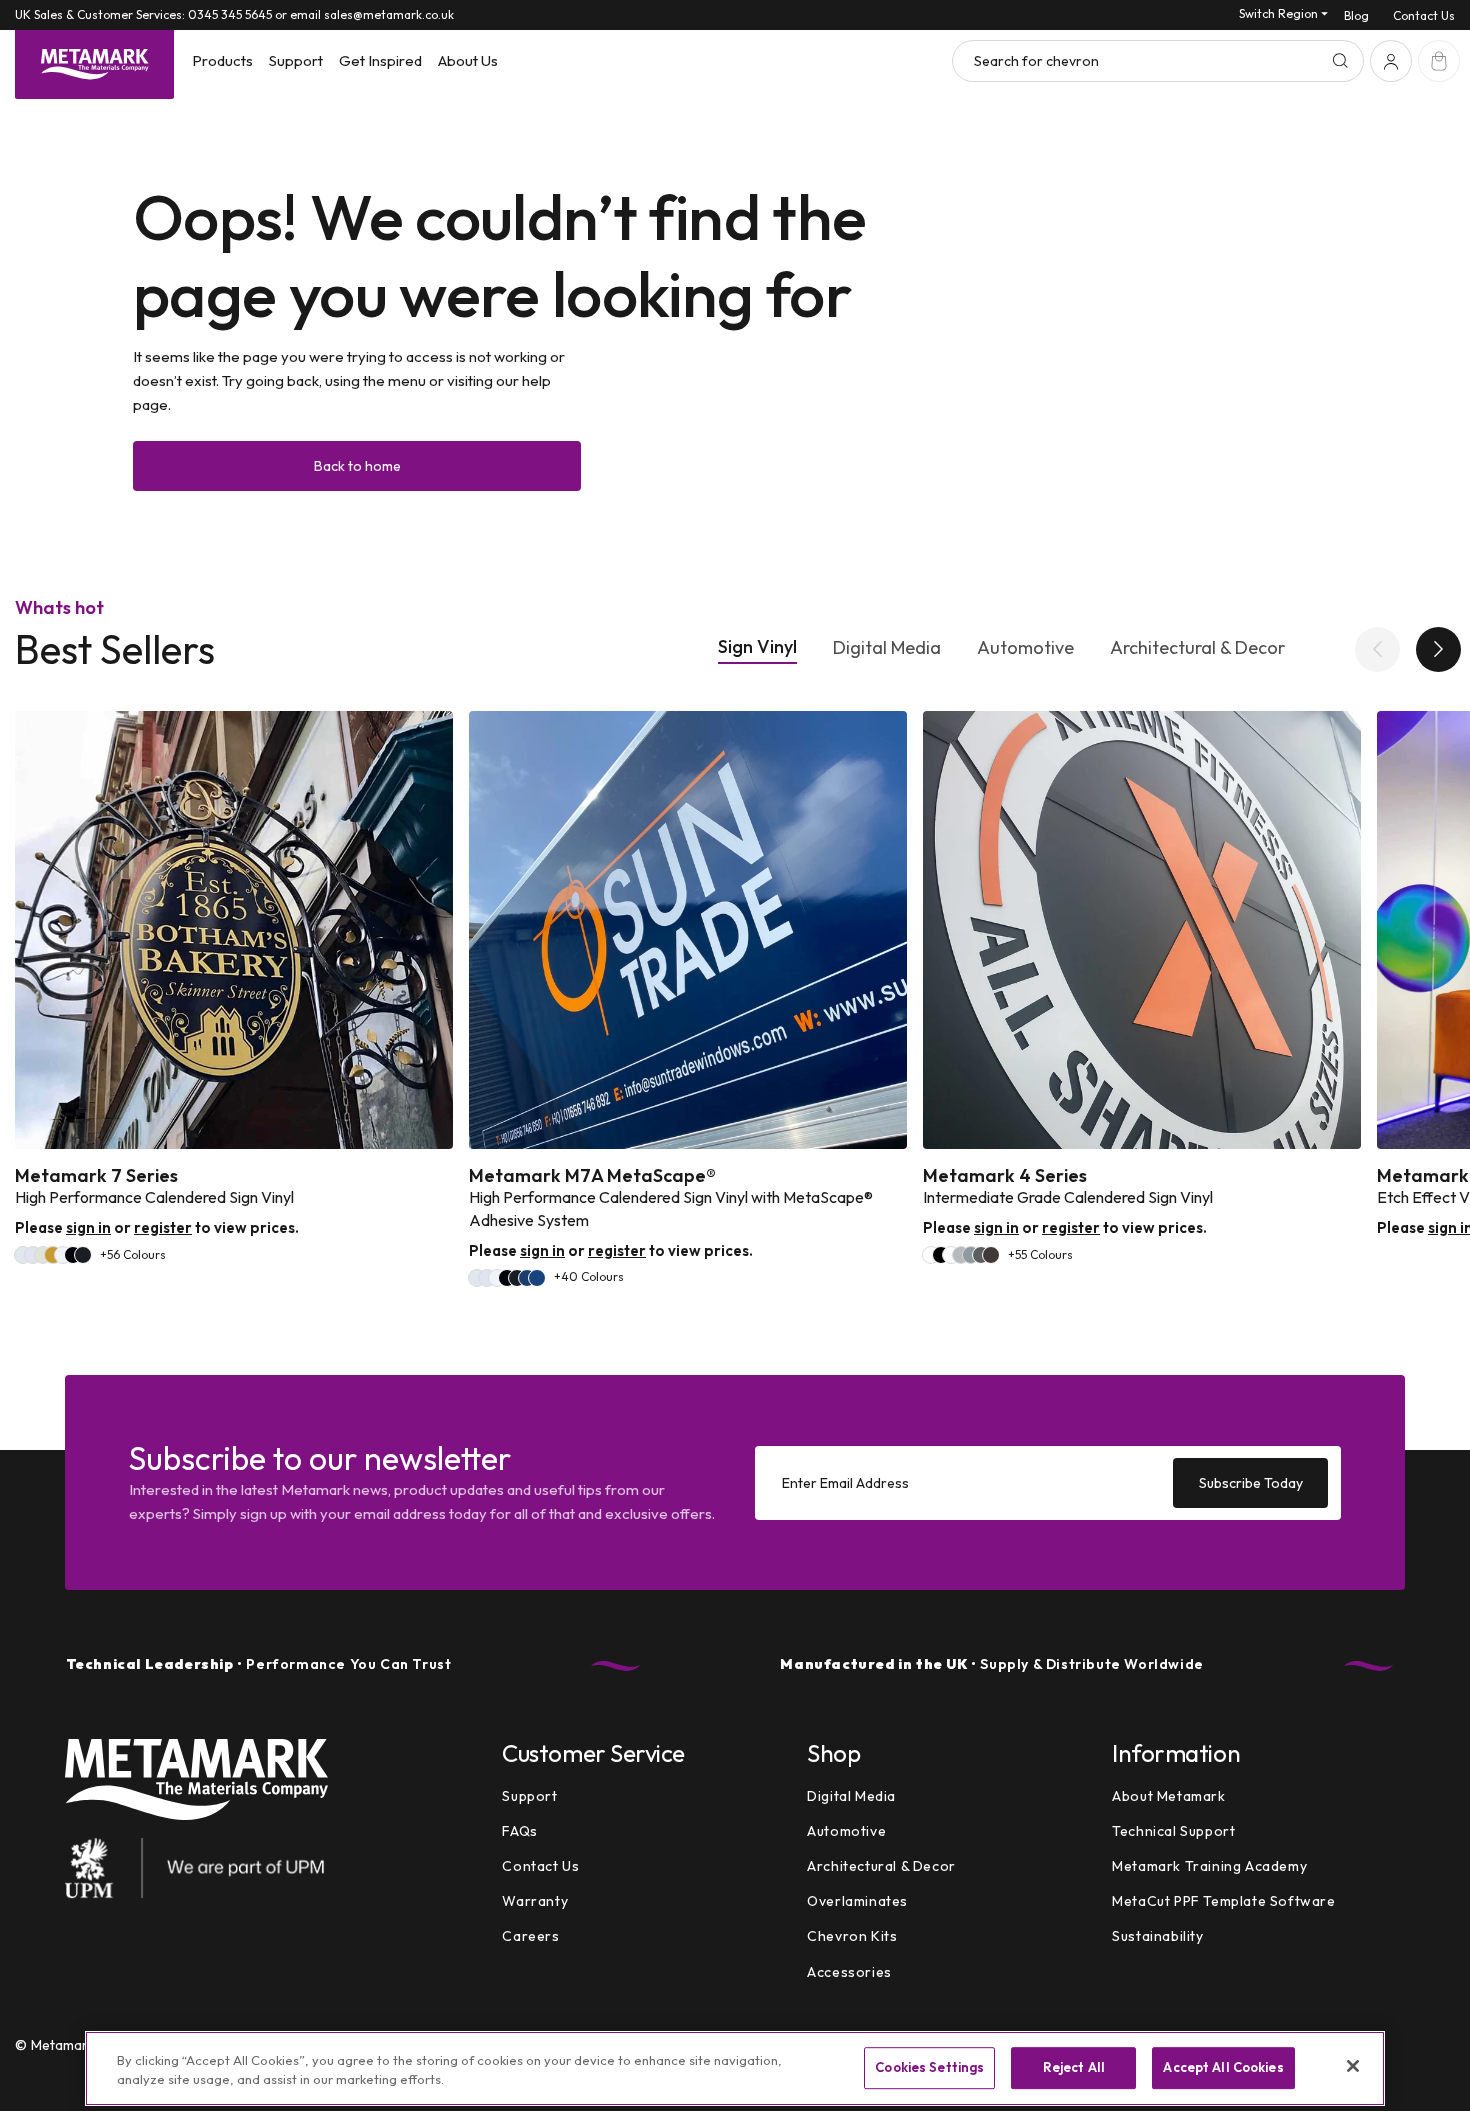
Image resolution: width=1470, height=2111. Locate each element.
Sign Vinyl (757, 647)
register (163, 1227)
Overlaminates (857, 1901)
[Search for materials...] (1340, 61)
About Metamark (1168, 1796)
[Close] (1353, 2066)
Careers (530, 1937)
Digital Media (887, 648)
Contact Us (1424, 15)
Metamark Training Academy (1209, 1866)
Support (529, 1796)
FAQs (519, 1831)
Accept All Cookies (1223, 2068)
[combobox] (1158, 61)
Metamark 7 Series (96, 1176)
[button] (222, 61)
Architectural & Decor (1197, 648)
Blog (1356, 15)
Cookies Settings (929, 2068)
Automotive (1025, 648)
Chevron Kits (852, 1937)
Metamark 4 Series (1005, 1176)
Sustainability (1157, 1937)
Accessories (849, 1972)
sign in (88, 1227)
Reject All (1074, 2068)
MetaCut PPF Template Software (1223, 1901)
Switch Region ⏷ (1283, 13)
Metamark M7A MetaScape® (592, 1176)
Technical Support (1173, 1831)
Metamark (63, 2045)
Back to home (357, 466)
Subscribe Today (1251, 1482)
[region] (735, 2068)
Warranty (535, 1901)
